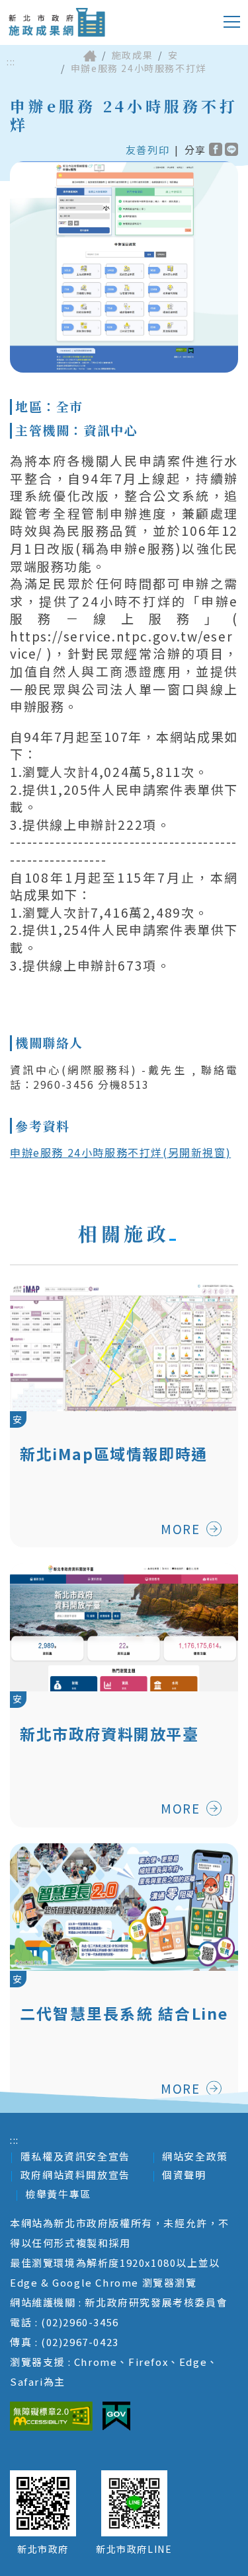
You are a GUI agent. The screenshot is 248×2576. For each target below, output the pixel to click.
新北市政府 (43, 2549)
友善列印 (147, 150)
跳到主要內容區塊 (62, 10)
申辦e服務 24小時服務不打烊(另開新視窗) (120, 1152)
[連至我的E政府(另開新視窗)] (116, 2416)
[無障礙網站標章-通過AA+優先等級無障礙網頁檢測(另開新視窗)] (51, 2416)
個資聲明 (184, 2175)
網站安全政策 (195, 2156)
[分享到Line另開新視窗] (231, 149)
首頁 (90, 55)
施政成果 (132, 55)
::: (11, 62)
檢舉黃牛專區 (58, 2194)
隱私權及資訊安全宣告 (75, 2156)
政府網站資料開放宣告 (75, 2175)
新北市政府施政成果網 (57, 22)
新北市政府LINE (134, 2549)
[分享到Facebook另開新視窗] (216, 149)
